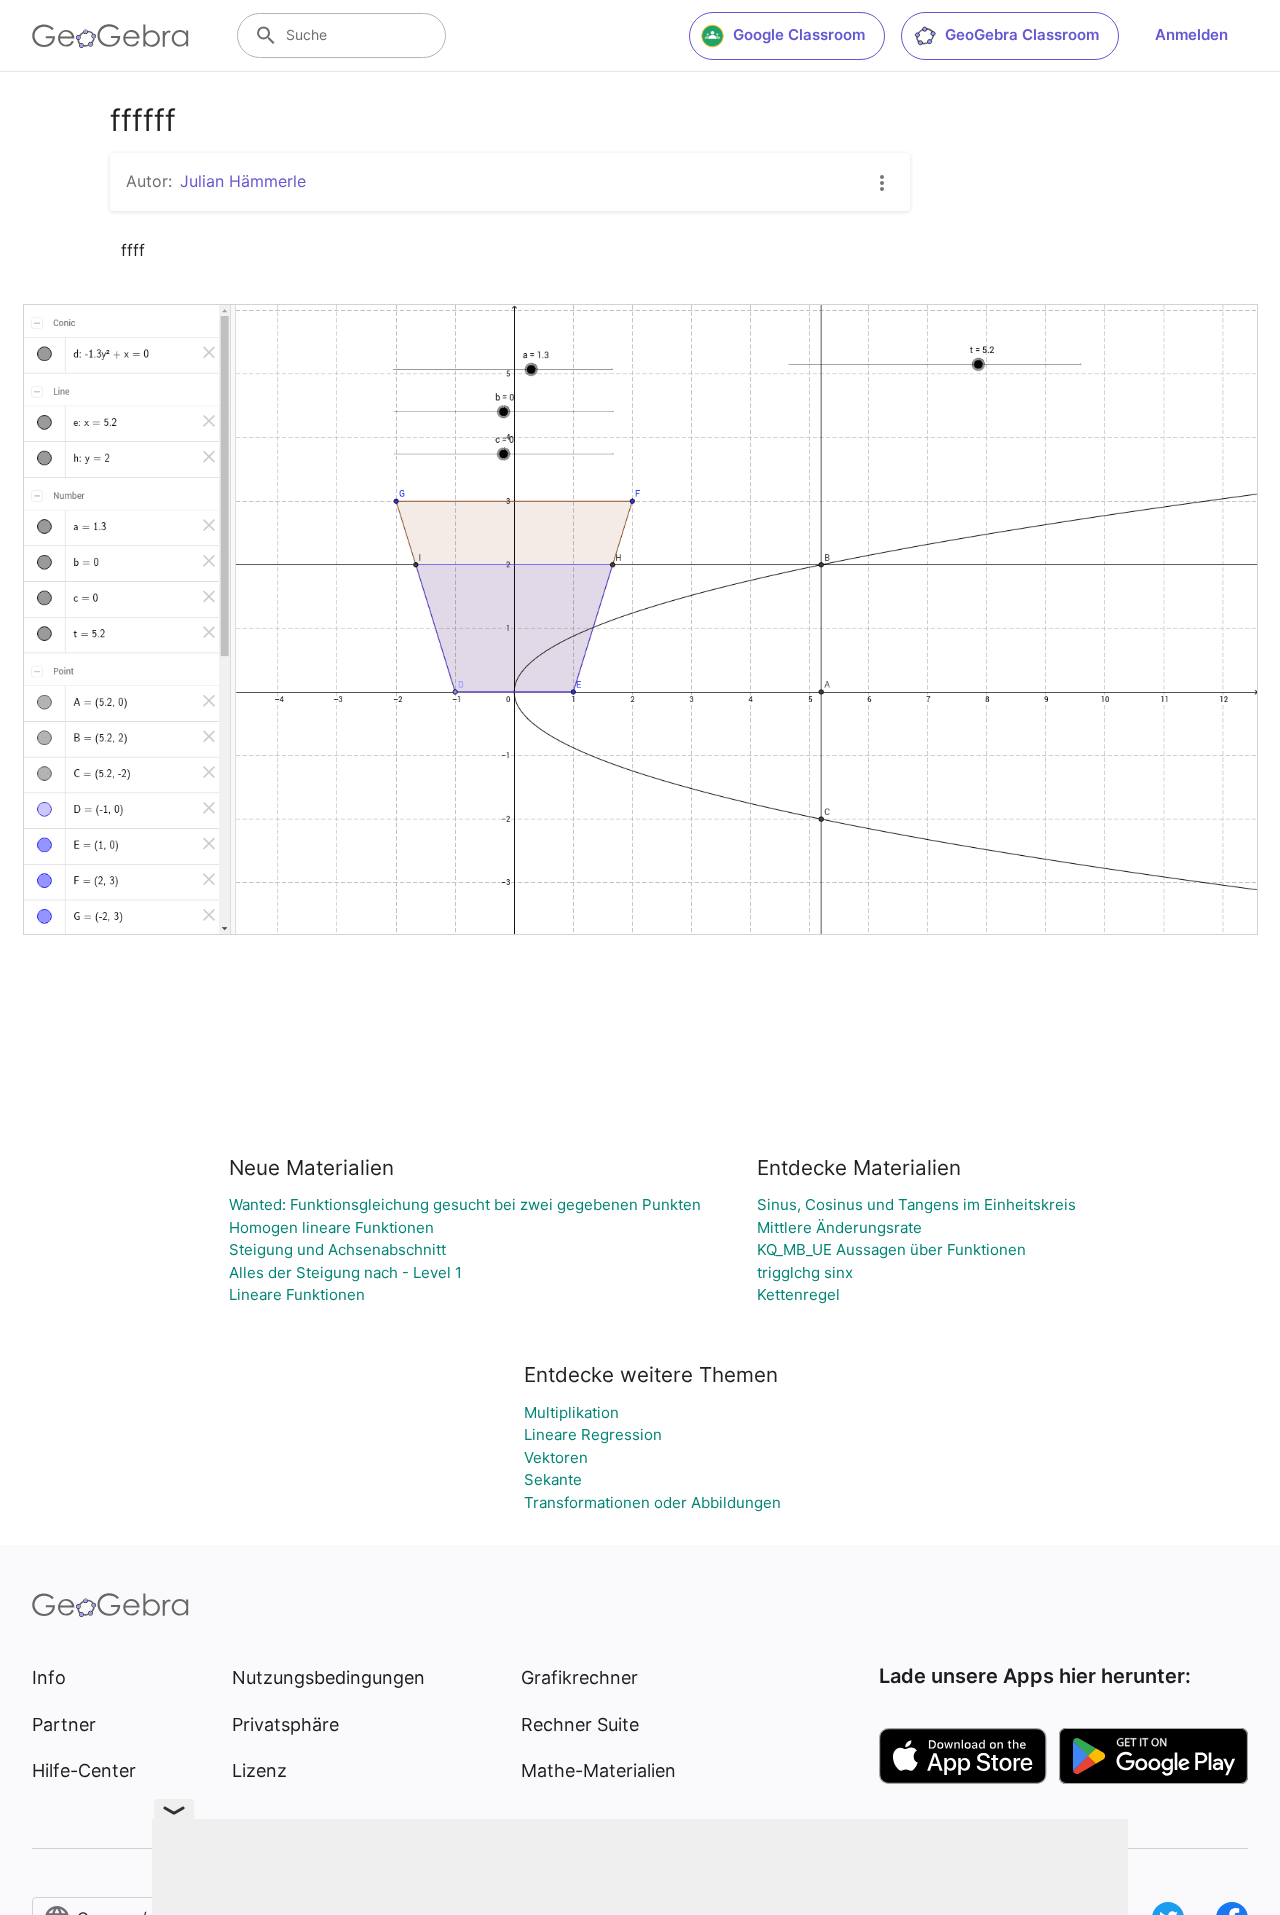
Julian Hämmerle (243, 181)
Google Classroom (799, 34)
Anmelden (1191, 34)
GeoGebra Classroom (1022, 34)
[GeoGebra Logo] (110, 36)
